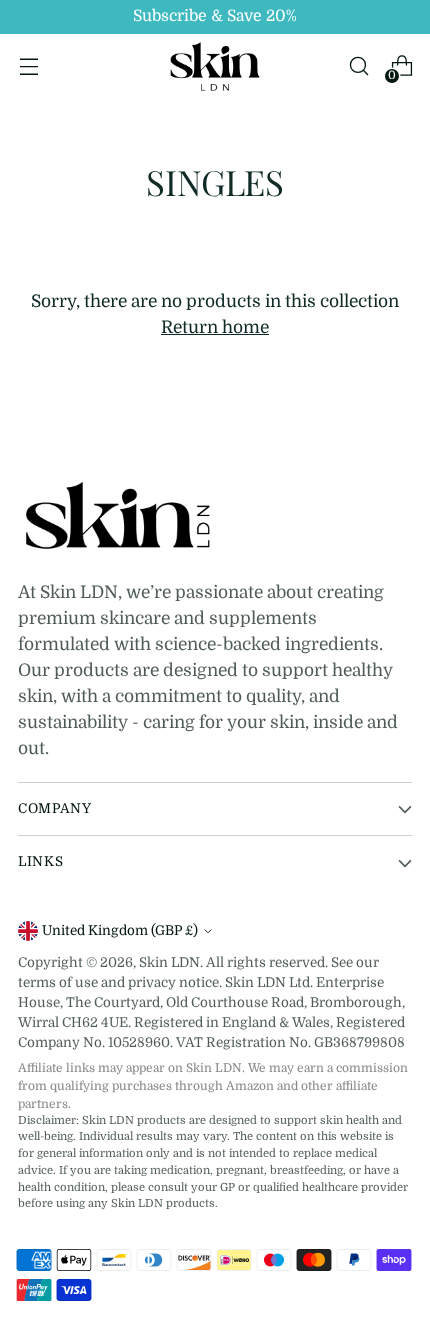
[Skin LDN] (215, 66)
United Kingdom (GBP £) (120, 930)
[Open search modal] (358, 66)
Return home (215, 327)
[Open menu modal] (28, 66)
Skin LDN (169, 962)
